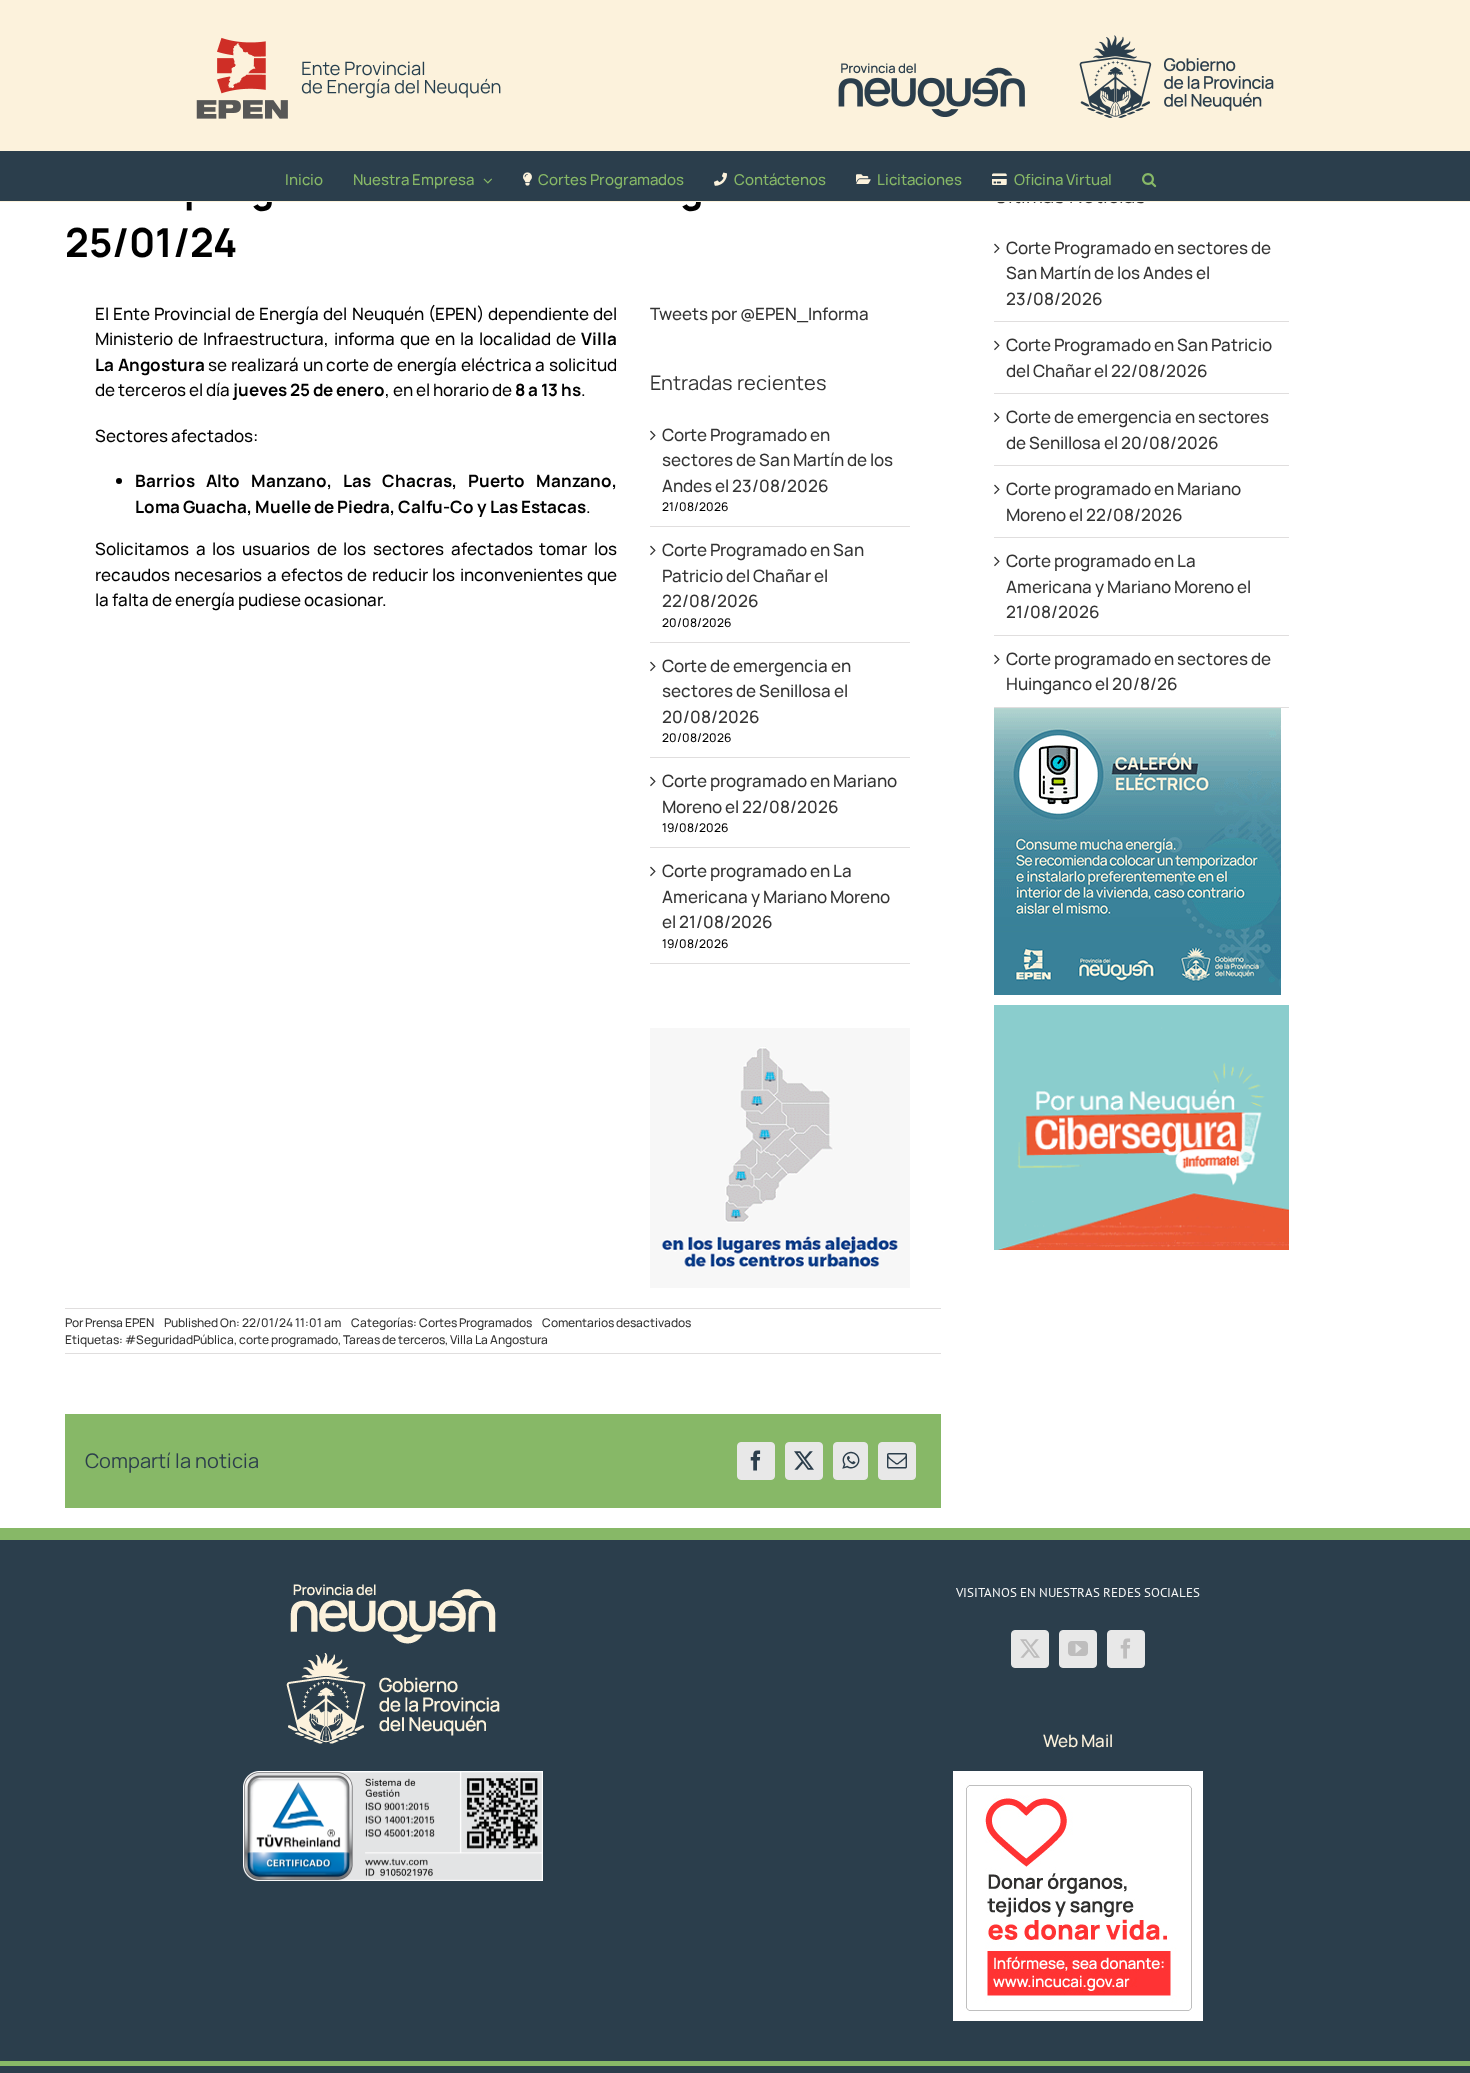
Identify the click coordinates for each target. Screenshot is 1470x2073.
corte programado (288, 1339)
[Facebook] (756, 1461)
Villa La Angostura (499, 1339)
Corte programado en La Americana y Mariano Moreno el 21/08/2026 (776, 896)
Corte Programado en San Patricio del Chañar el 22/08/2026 (763, 575)
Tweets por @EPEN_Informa (759, 313)
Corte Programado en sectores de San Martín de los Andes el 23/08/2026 (777, 460)
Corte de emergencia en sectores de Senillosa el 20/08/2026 (756, 691)
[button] (1149, 176)
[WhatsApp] (850, 1461)
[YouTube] (1078, 1649)
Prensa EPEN (119, 1322)
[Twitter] (1030, 1649)
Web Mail (1078, 1740)
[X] (804, 1461)
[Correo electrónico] (897, 1461)
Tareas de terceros (394, 1339)
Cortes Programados (475, 1322)
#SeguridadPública (179, 1339)
